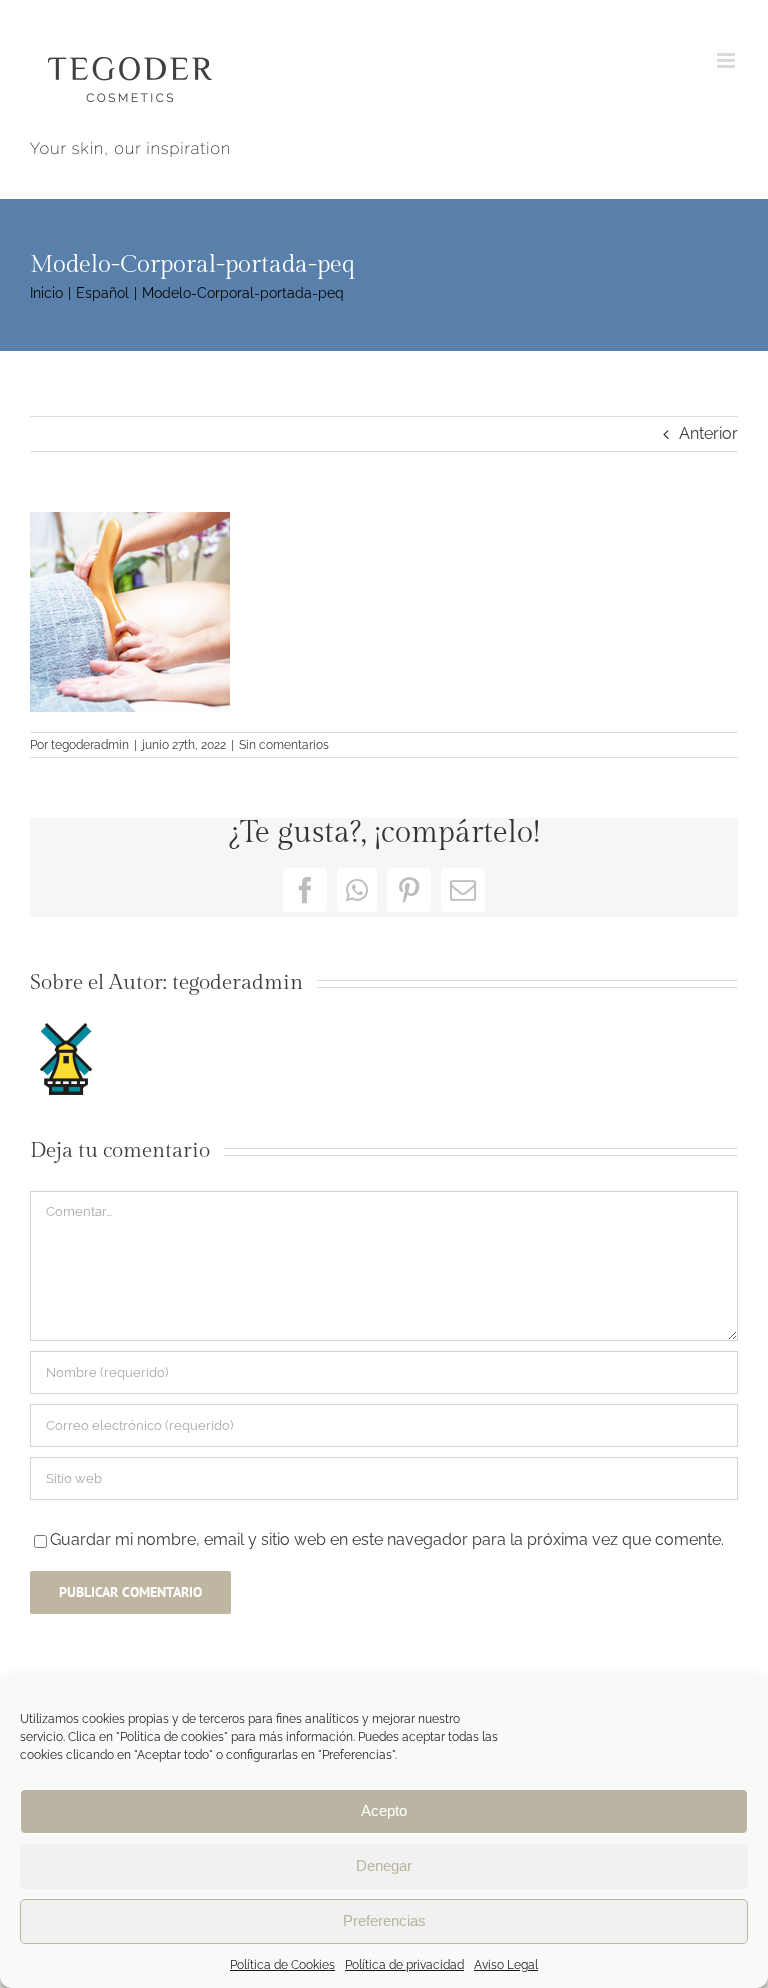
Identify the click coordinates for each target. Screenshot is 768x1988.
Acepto (384, 1810)
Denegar (384, 1865)
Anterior (708, 433)
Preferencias (384, 1920)
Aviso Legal (506, 1965)
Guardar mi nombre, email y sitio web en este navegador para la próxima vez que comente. (387, 1539)
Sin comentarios (284, 745)
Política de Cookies (282, 1965)
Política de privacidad (404, 1965)
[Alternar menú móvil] (727, 60)
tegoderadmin (90, 745)
